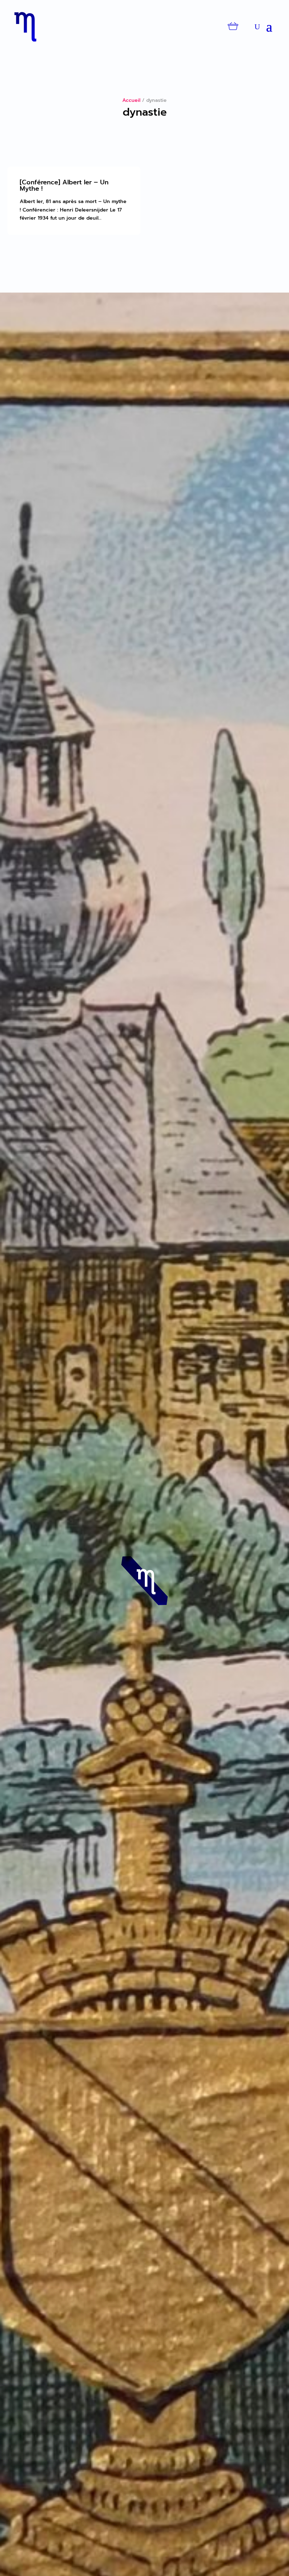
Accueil (131, 100)
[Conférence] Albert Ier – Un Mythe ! (64, 185)
